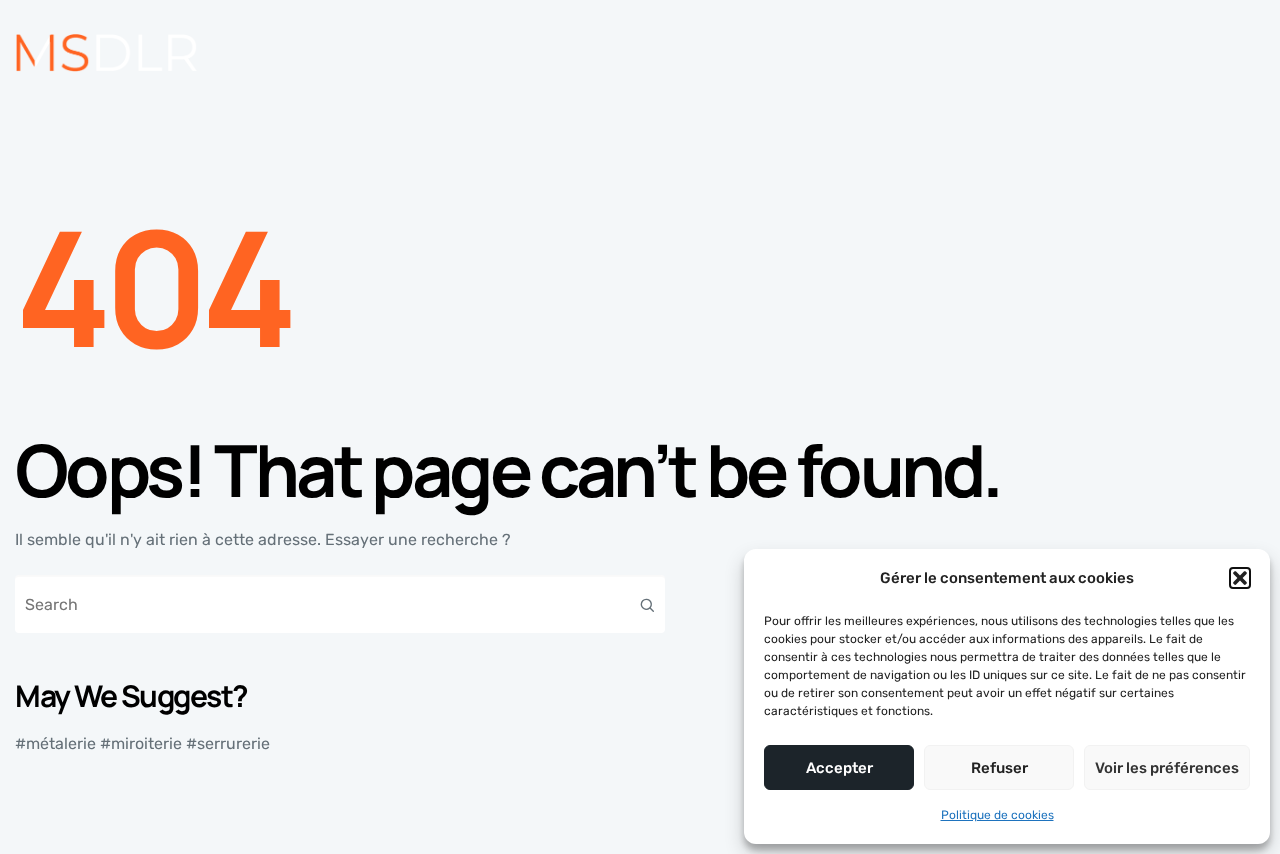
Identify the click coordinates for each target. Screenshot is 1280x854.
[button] (1240, 578)
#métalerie (55, 743)
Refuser (999, 768)
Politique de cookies (997, 815)
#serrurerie (228, 743)
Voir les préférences (1167, 768)
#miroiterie (141, 743)
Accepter (839, 768)
